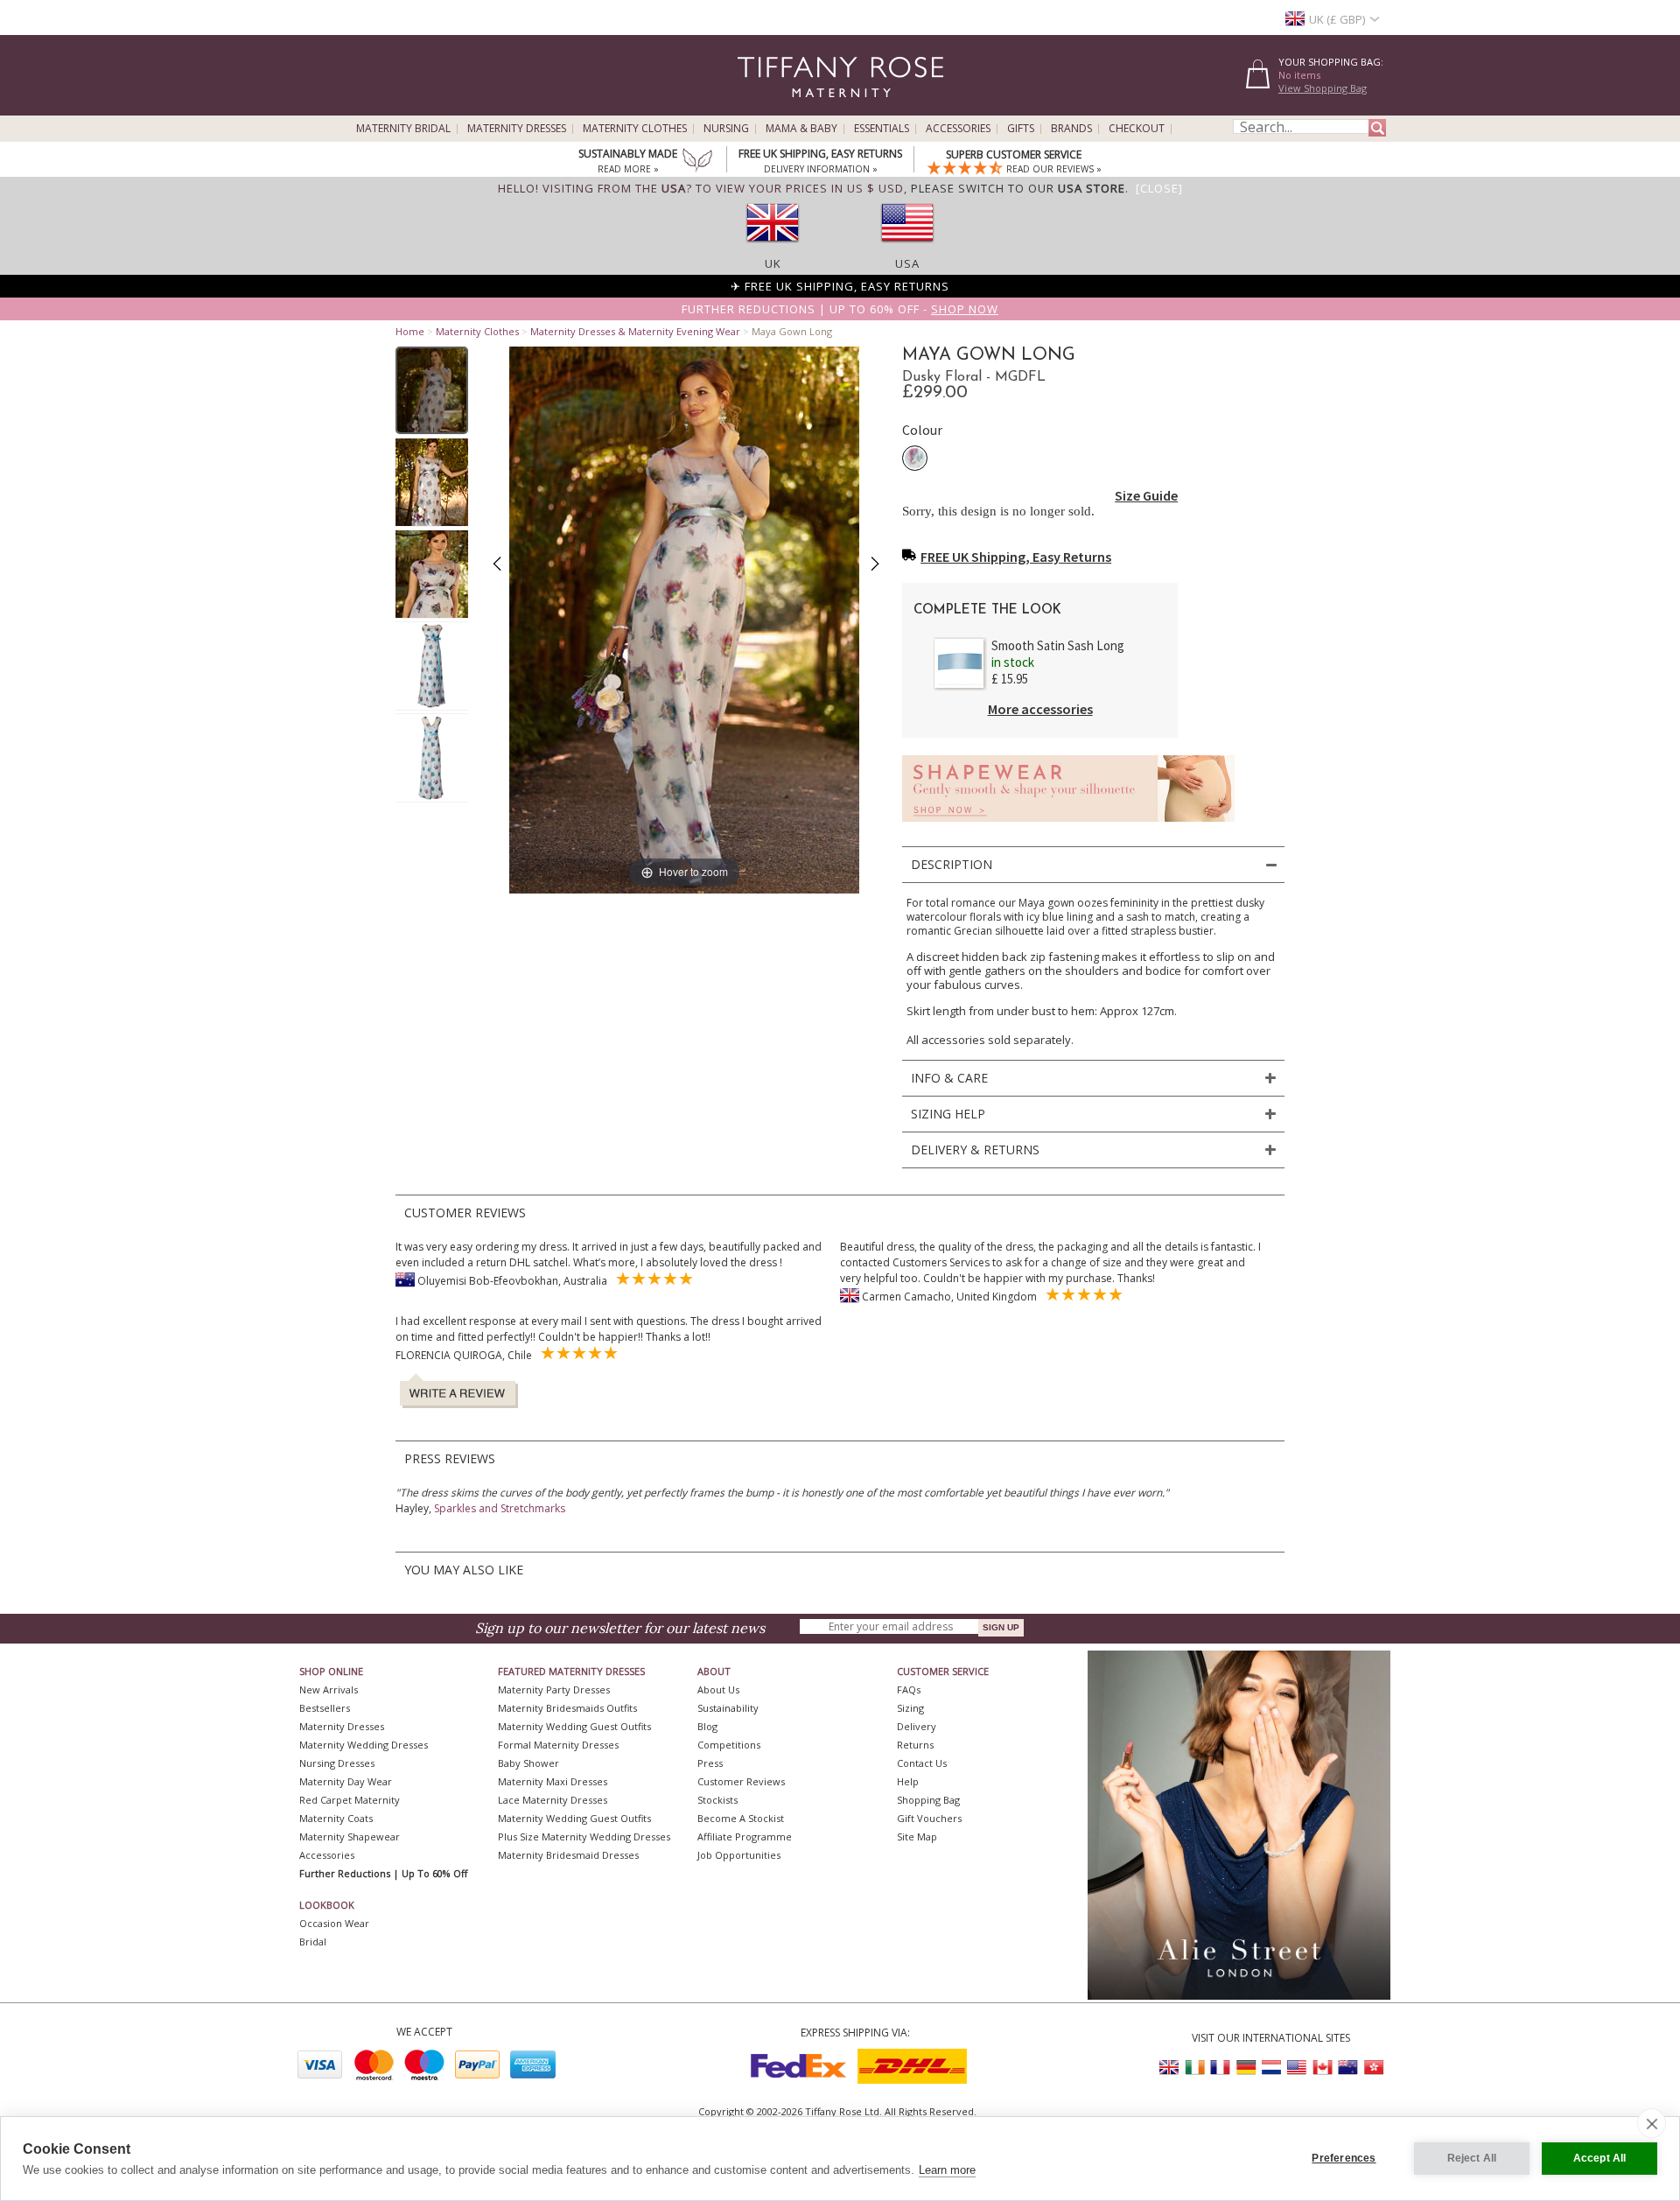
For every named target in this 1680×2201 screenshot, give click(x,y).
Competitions (729, 1745)
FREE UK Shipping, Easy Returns (1016, 557)
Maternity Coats (336, 1818)
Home (410, 331)
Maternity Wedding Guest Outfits (574, 1726)
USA (907, 263)
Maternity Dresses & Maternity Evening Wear (635, 331)
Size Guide (1146, 495)
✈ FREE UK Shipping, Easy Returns (840, 286)
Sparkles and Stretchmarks (500, 1508)
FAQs (909, 1689)
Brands (1071, 129)
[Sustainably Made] (697, 162)
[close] (1652, 2123)
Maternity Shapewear (350, 1837)
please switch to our (1018, 188)
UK (773, 263)
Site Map (917, 1837)
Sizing (910, 1708)
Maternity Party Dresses (554, 1689)
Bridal (313, 1942)
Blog (707, 1726)
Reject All (1472, 2158)
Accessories (958, 129)
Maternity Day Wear (346, 1781)
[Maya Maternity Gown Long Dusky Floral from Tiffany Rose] (432, 390)
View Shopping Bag (1323, 88)
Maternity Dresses (517, 129)
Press (710, 1763)
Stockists (717, 1800)
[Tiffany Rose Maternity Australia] (1347, 2068)
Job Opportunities (739, 1855)
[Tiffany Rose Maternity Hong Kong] (1373, 2068)
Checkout (1137, 129)
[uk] (773, 248)
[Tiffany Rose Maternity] (761, 108)
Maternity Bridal (403, 129)
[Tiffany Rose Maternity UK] (1170, 2068)
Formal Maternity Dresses (558, 1745)
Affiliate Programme (745, 1837)
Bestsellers (325, 1708)
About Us (718, 1689)
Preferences (1344, 2158)
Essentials (882, 129)
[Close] (1159, 188)
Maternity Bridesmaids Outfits (567, 1708)
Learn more (947, 2170)
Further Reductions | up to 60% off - (840, 309)
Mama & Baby (801, 129)
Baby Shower (528, 1763)
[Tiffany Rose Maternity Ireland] (1195, 2068)
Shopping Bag (928, 1800)
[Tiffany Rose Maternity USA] (1297, 2068)
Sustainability (728, 1708)
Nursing (726, 129)
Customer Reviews (741, 1781)
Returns (915, 1745)
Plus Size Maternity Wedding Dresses (584, 1837)
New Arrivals (329, 1689)
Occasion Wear (334, 1923)
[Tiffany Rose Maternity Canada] (1322, 2068)
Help (908, 1781)
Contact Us (922, 1763)
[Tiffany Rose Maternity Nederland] (1271, 2068)
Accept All (1600, 2158)
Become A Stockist (741, 1818)
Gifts (1021, 129)
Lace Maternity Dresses (553, 1800)
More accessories (1040, 709)
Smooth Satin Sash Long (1058, 645)
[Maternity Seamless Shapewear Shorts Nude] (1068, 827)
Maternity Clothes (635, 129)
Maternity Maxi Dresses (553, 1781)
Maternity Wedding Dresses (364, 1745)
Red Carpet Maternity (350, 1800)
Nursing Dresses (337, 1763)
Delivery (917, 1726)
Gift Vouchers (929, 1818)
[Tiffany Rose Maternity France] (1221, 2068)
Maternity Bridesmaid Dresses (568, 1855)
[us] (907, 248)
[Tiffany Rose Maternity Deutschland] (1246, 2068)
